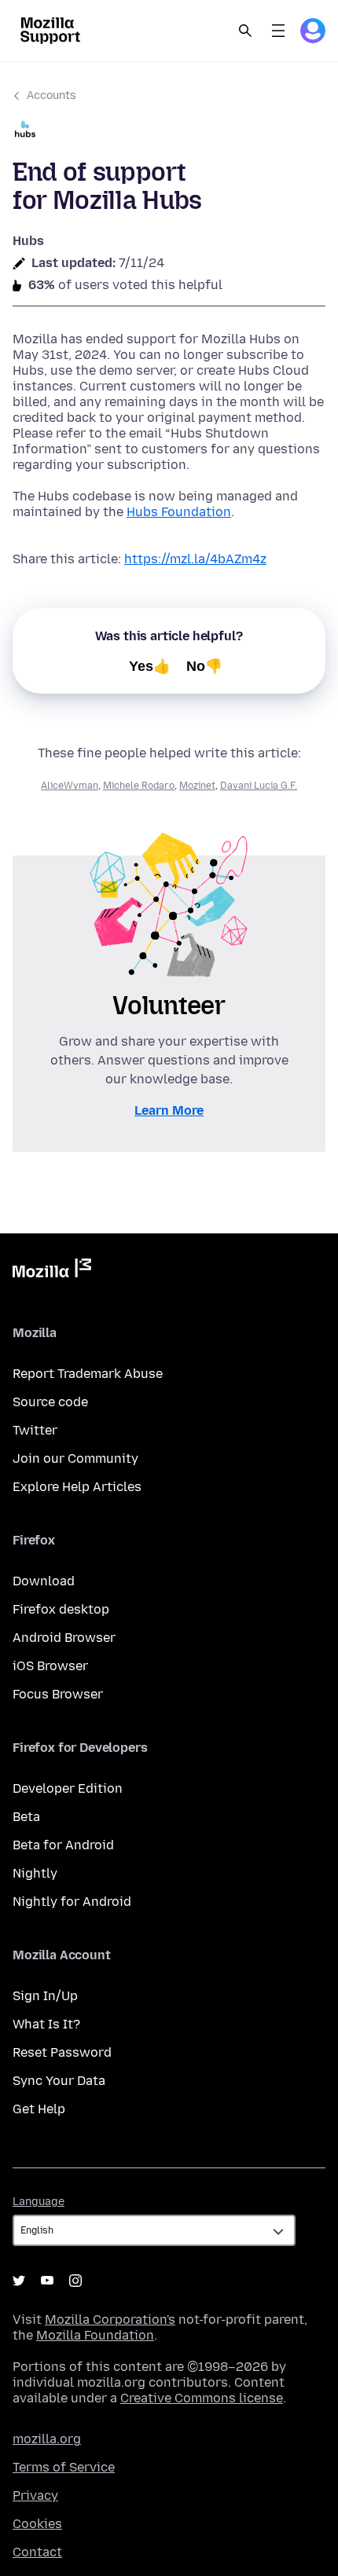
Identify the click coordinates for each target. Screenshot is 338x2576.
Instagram (75, 2281)
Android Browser (64, 1638)
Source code (50, 1402)
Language (39, 2202)
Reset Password (62, 2052)
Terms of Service (64, 2467)
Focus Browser (58, 1694)
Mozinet (197, 786)
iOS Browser (50, 1666)
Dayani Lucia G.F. (259, 786)
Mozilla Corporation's (110, 2319)
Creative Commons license (202, 2398)
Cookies (37, 2524)
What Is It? (46, 2024)
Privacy (35, 2495)
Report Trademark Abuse (88, 1374)
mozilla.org (47, 2439)
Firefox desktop (61, 1609)
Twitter (35, 1430)
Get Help (39, 2109)
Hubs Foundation (179, 512)
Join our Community (75, 1458)
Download (44, 1581)
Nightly (35, 1873)
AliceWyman (70, 786)
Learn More (169, 1110)
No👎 (204, 666)
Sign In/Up (45, 1996)
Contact (37, 2552)
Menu (278, 31)
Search (245, 31)
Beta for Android (63, 1845)
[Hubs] (169, 131)
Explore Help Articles (77, 1487)
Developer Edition (68, 1788)
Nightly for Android (72, 1902)
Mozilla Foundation (95, 2335)
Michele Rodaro (139, 786)
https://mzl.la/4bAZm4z (195, 559)
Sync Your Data (59, 2081)
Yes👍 (150, 666)
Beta (26, 1817)
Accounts (51, 95)
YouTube (47, 2281)
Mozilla (52, 1271)
